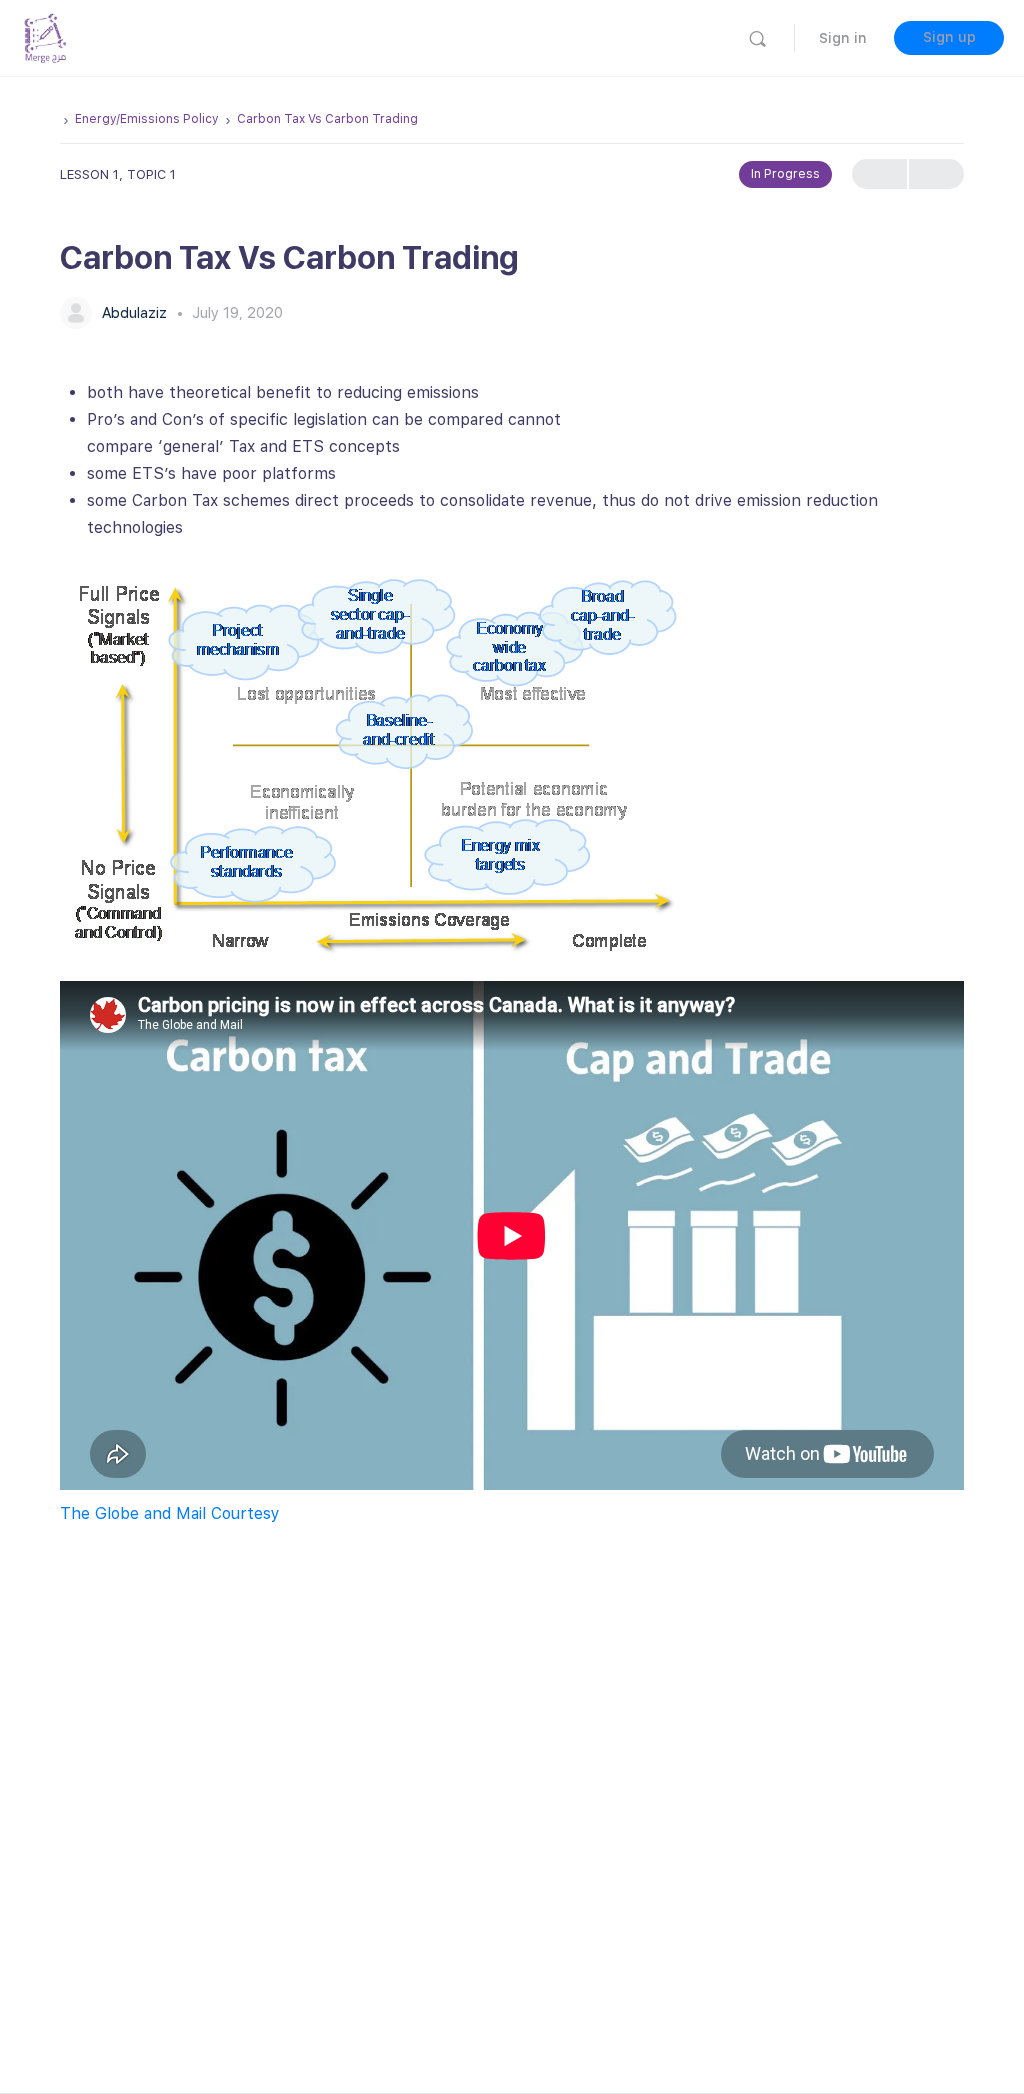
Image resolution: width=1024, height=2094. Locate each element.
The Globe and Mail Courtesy (170, 1513)
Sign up (949, 37)
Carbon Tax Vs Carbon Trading (327, 119)
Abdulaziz (136, 313)
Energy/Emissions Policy (147, 119)
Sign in (843, 38)
